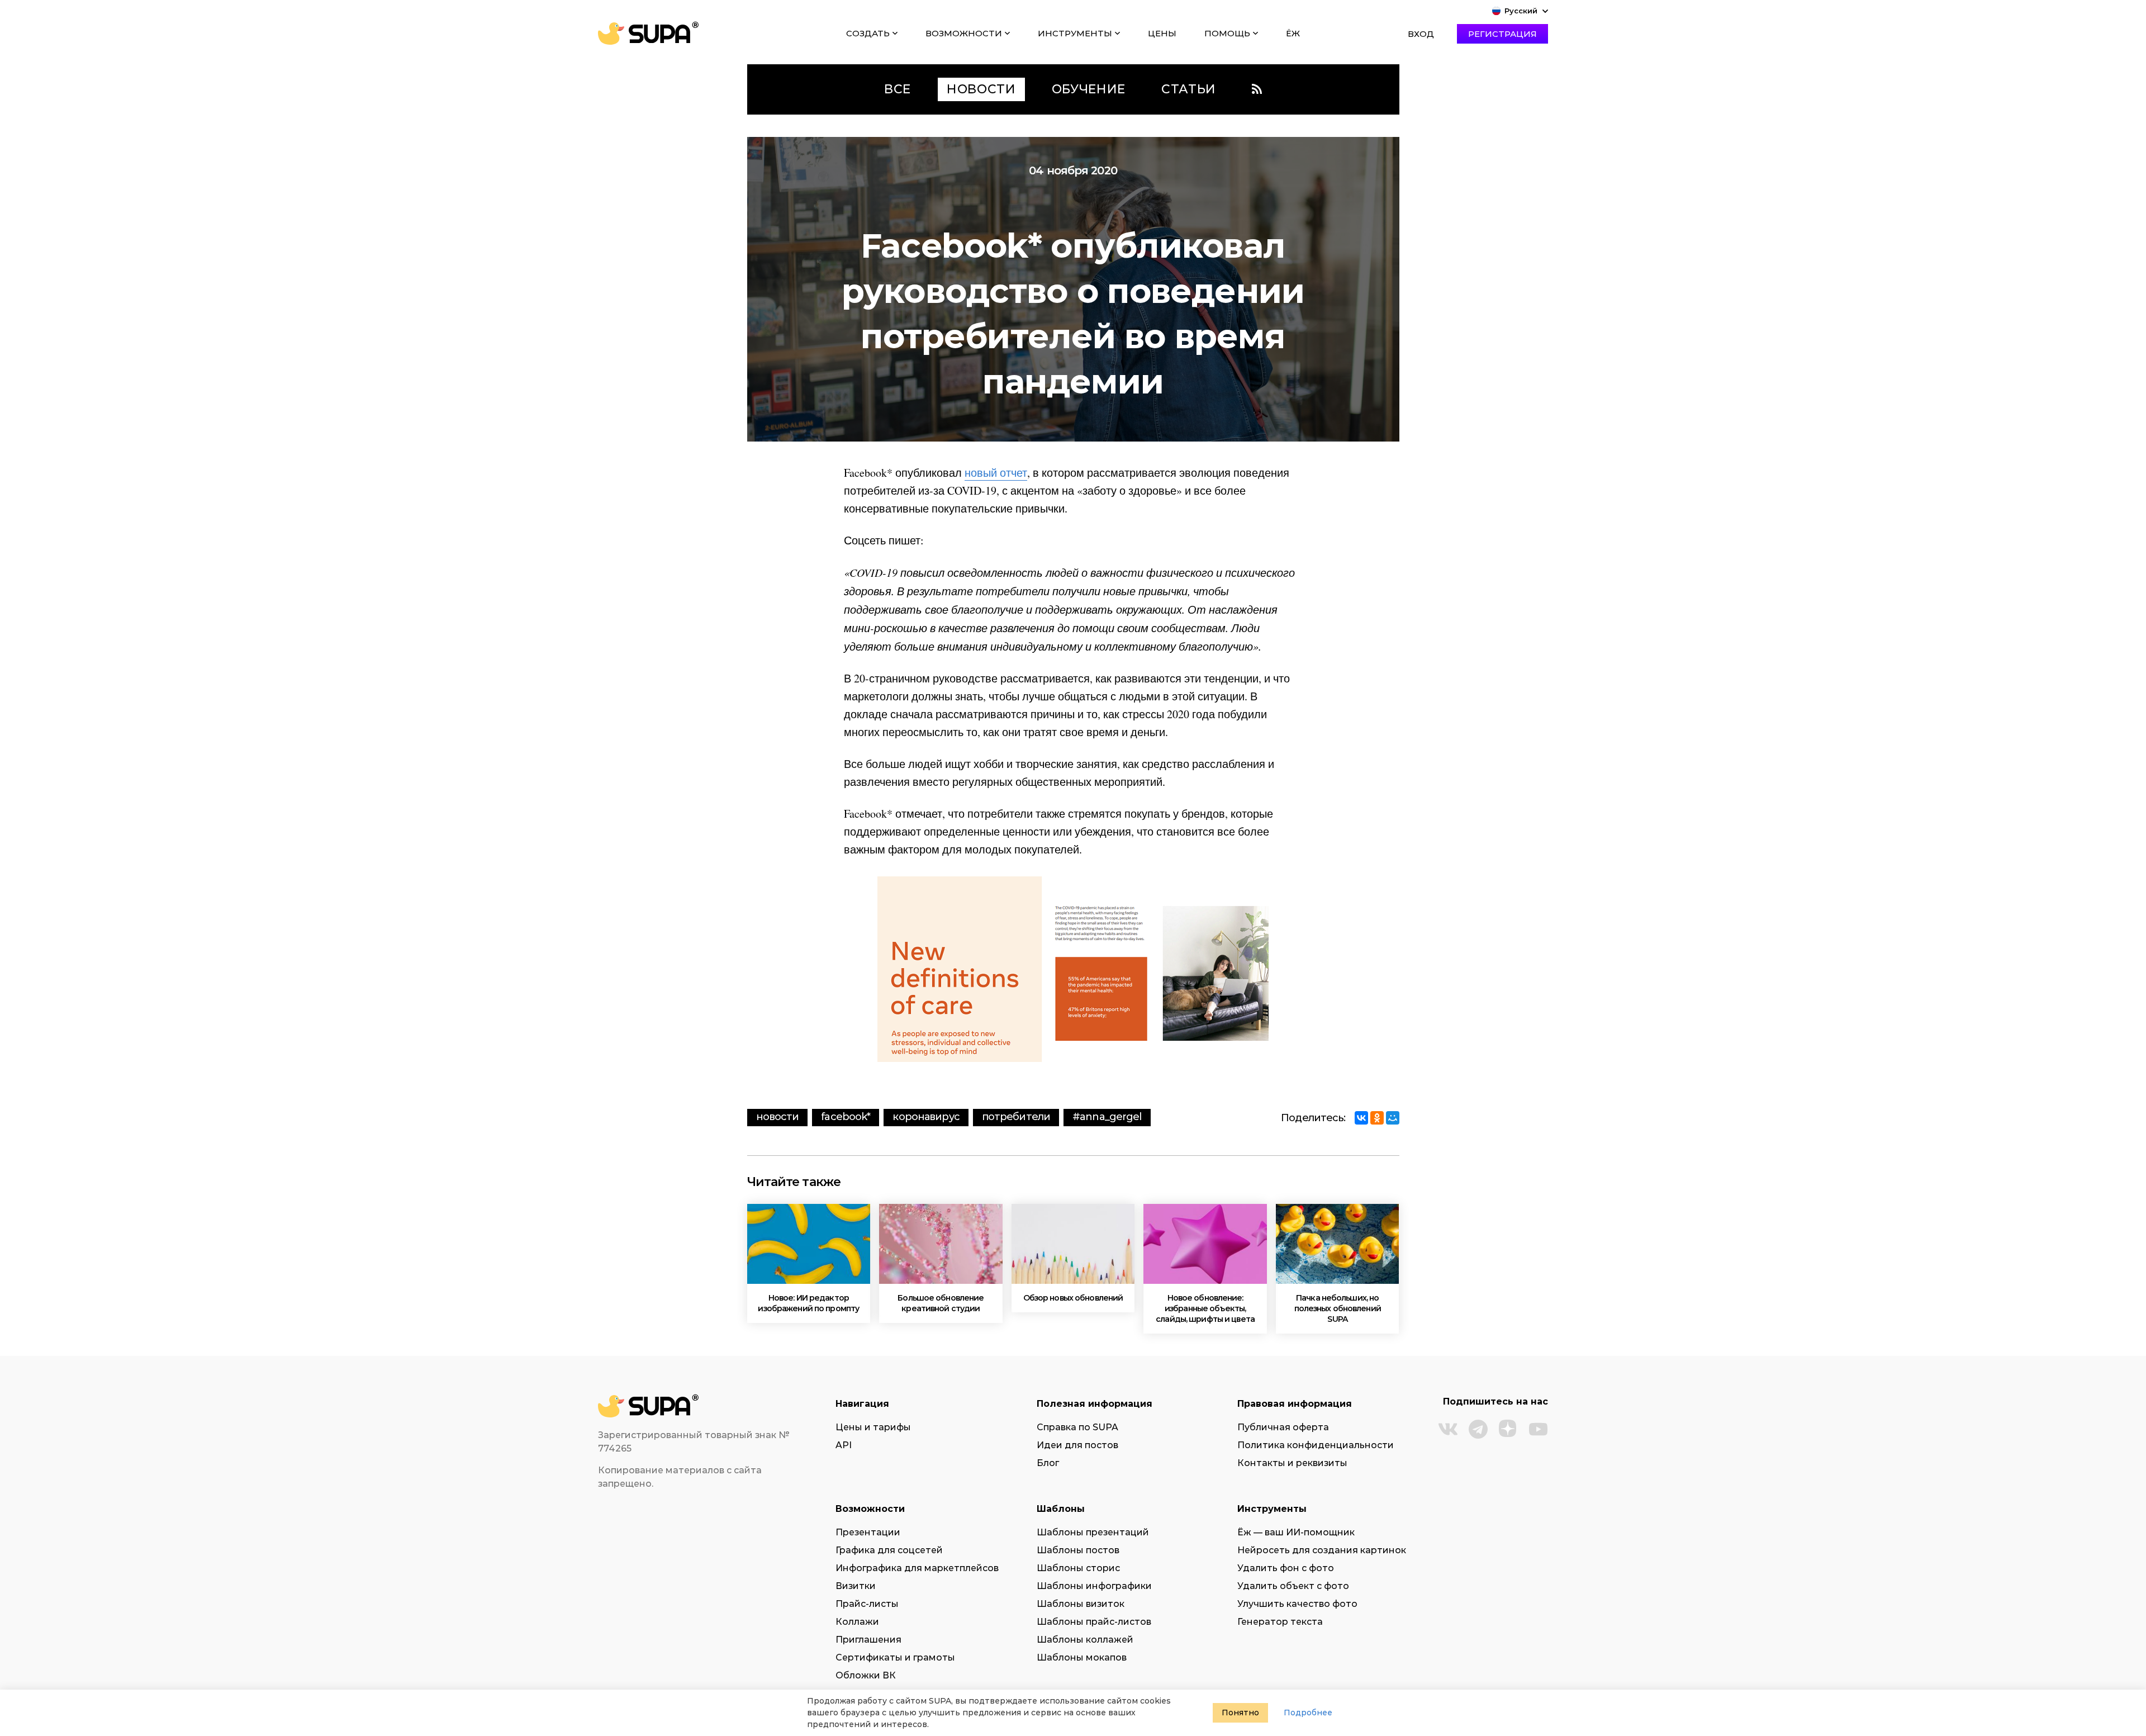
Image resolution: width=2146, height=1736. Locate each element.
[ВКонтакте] (1361, 1118)
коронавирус (926, 1117)
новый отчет (996, 473)
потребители (1016, 1117)
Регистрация (1502, 34)
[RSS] (1257, 89)
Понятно (1240, 1713)
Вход (1421, 34)
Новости (778, 1117)
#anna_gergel (1107, 1117)
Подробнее (1308, 1713)
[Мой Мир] (1393, 1118)
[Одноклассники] (1377, 1118)
